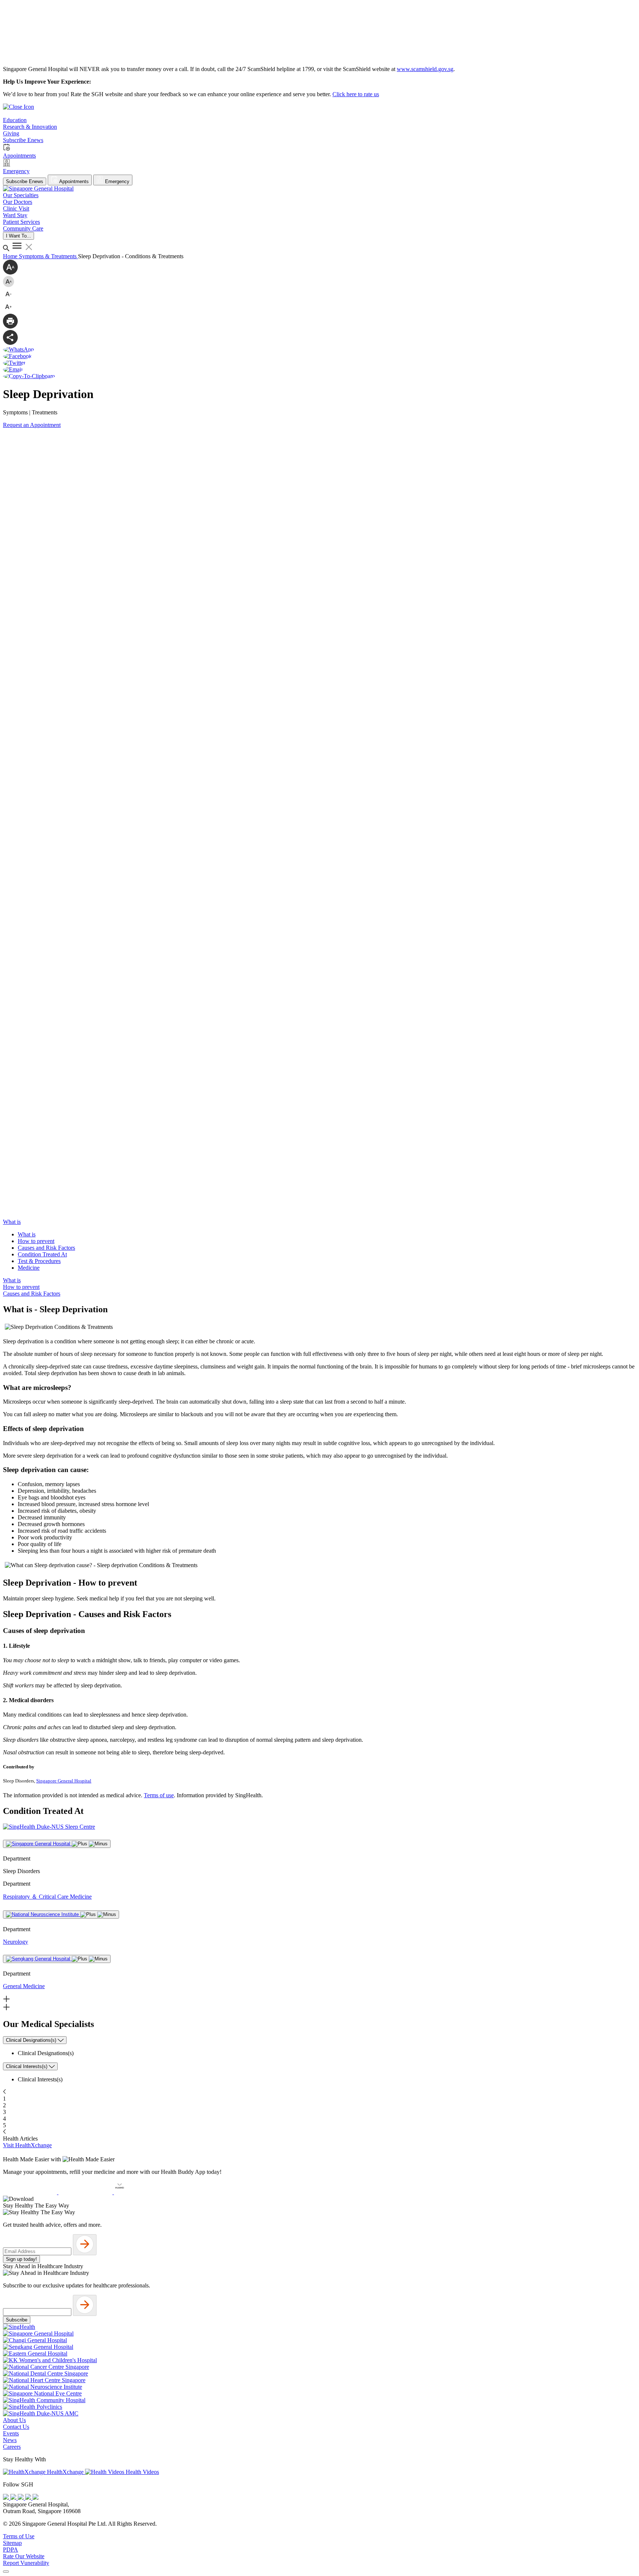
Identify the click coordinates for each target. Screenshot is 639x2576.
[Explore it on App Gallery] (141, 2192)
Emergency (116, 181)
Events (11, 2433)
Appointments (73, 181)
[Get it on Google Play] (86, 2192)
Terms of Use (19, 2536)
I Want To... (18, 236)
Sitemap (12, 2543)
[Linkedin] (35, 2498)
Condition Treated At (42, 1254)
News (10, 2440)
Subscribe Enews (25, 181)
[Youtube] (14, 2498)
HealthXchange (65, 2472)
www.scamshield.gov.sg (425, 69)
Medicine (29, 1268)
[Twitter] (29, 2498)
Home (11, 256)
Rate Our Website (24, 2556)
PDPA (11, 2550)
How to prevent (36, 1241)
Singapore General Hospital (64, 1781)
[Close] (6, 2572)
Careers (12, 2447)
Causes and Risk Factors (46, 1248)
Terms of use (159, 1795)
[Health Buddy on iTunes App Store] (31, 2192)
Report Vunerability (26, 2563)
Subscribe (17, 2320)
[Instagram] (21, 2498)
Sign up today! (21, 2259)
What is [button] (12, 1222)
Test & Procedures (39, 1261)
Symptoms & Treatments (48, 256)
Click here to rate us (356, 94)
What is (27, 1234)
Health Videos (142, 2472)
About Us (14, 2420)
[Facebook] (7, 2498)
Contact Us (16, 2427)
